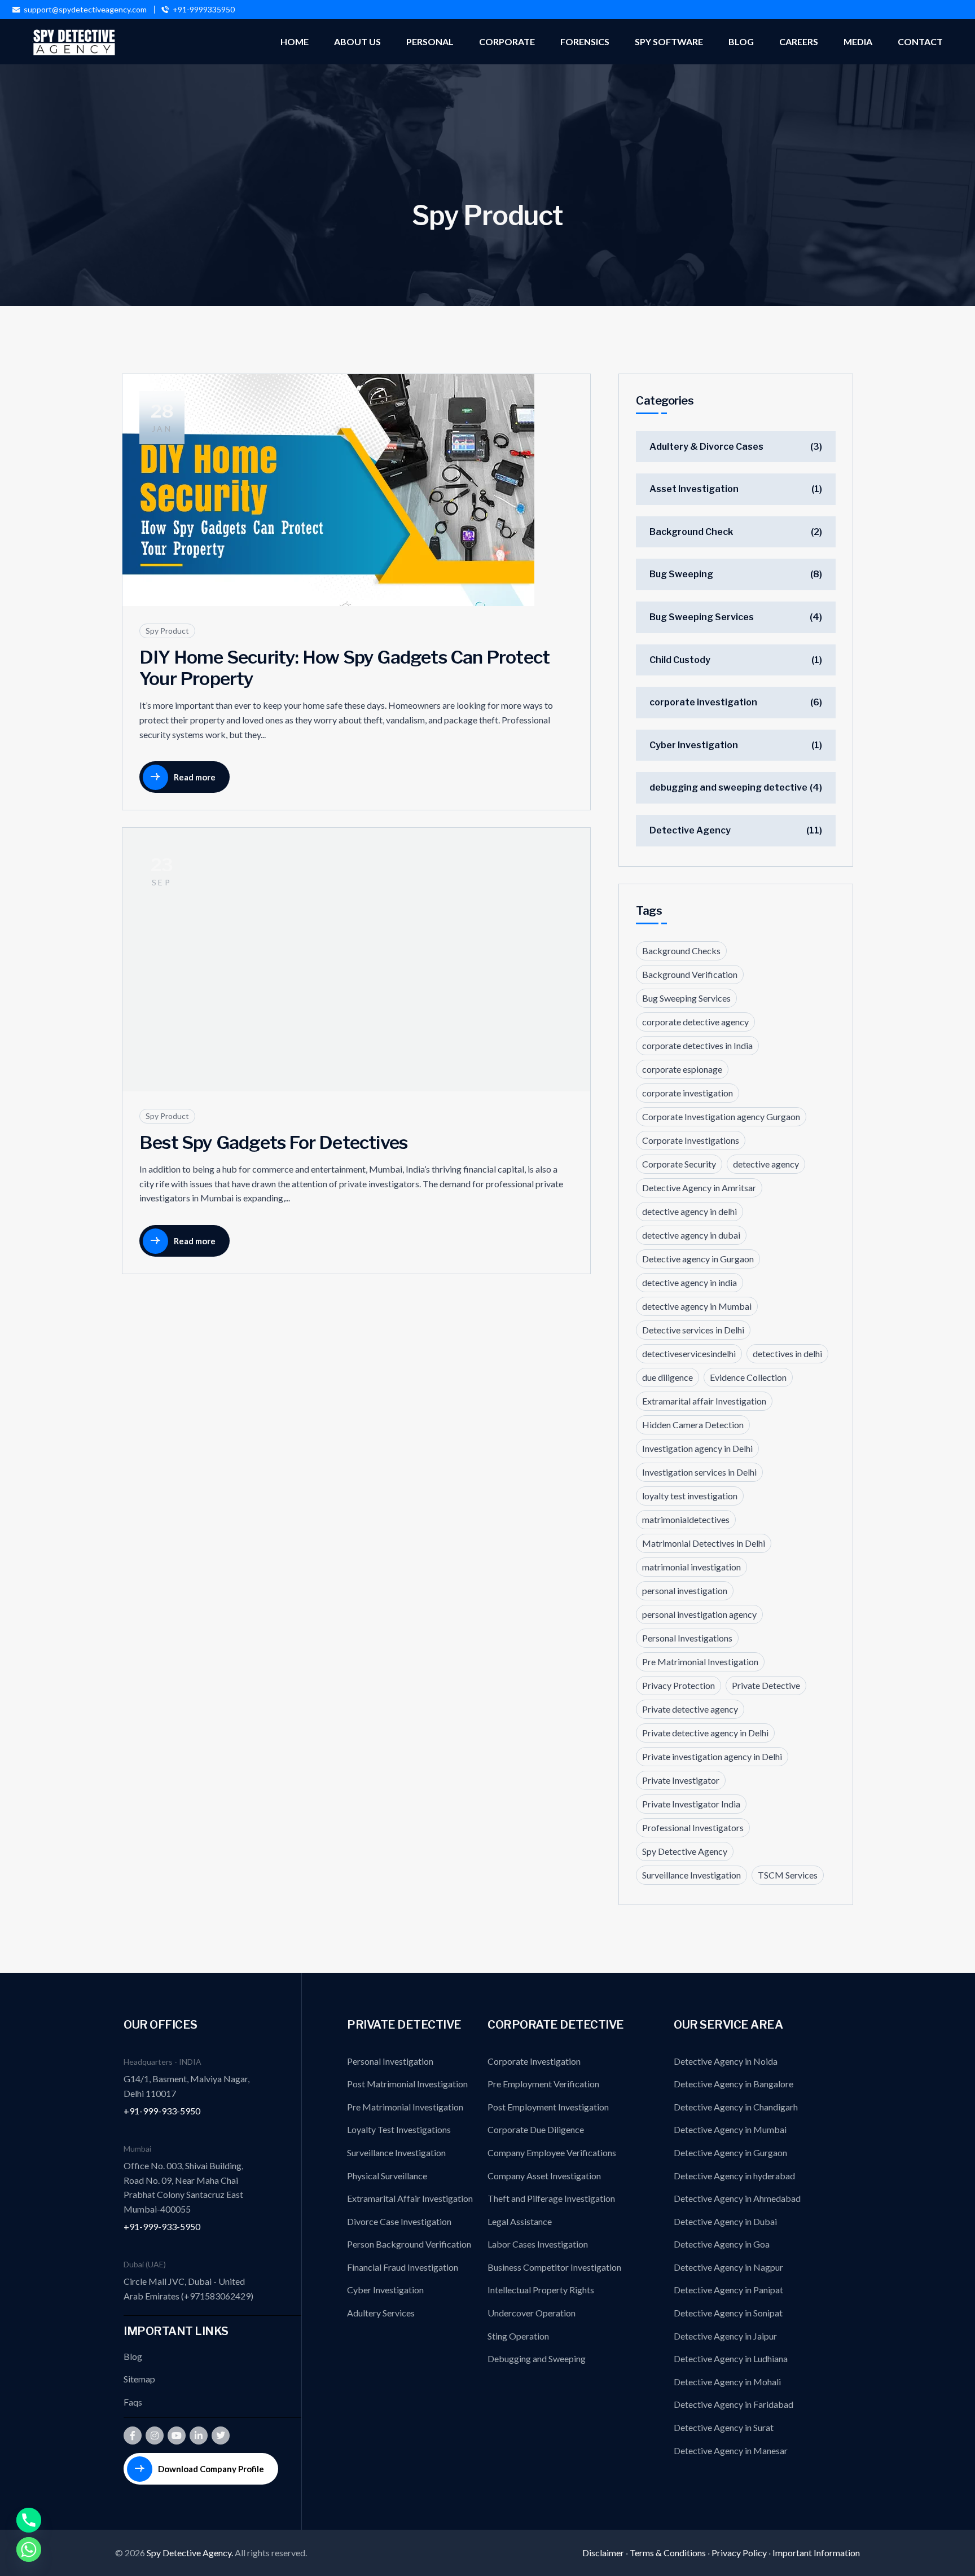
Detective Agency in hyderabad (734, 2176)
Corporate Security (679, 1164)
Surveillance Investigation (691, 1875)
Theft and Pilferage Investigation (551, 2198)
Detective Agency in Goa (722, 2244)
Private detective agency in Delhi (705, 1733)
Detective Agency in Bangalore (734, 2084)
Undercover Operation (532, 2313)
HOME (295, 41)
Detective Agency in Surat (724, 2427)
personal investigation (685, 1590)
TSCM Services (788, 1875)
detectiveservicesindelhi (689, 1353)
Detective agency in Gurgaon (698, 1259)
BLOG (741, 41)
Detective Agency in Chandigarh (736, 2107)
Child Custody (680, 660)
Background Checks (681, 951)
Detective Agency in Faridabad (734, 2404)
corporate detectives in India (697, 1045)
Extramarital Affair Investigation (410, 2198)
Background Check (691, 532)
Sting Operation (518, 2336)
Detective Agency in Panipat (728, 2290)
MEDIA (858, 41)
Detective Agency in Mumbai (730, 2129)
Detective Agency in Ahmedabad (737, 2198)
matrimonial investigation (691, 1567)
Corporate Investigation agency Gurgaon (721, 1116)
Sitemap (139, 2379)
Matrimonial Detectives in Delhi (704, 1543)
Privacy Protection (678, 1685)
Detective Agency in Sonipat (728, 2313)
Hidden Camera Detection (693, 1425)
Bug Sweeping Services (702, 617)
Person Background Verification (409, 2244)
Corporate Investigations (691, 1140)
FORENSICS (585, 41)
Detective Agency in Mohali (727, 2382)
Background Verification (690, 974)
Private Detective (766, 1685)
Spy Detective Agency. (191, 2553)
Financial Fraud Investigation (403, 2267)
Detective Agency (690, 830)
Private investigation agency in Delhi (712, 1756)
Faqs (133, 2402)
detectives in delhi (787, 1353)
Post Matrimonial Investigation (407, 2084)
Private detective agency (690, 1709)
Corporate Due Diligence (536, 2129)
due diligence (667, 1377)
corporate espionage (682, 1069)
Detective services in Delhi (693, 1330)
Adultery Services (381, 2313)
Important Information (816, 2553)
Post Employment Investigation (548, 2107)
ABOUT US (357, 41)
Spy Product (167, 631)
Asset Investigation (694, 489)
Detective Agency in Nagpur (728, 2267)
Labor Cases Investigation (538, 2244)
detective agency (766, 1164)
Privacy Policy (739, 2553)
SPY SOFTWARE (669, 41)
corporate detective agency (695, 1022)
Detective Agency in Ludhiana (731, 2358)
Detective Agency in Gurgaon (730, 2152)
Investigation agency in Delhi (697, 1448)
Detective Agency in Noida (726, 2061)
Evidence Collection (748, 1377)
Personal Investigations (687, 1638)
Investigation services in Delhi (699, 1472)
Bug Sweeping (681, 574)
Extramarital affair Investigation (704, 1401)
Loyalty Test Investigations (399, 2129)
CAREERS (799, 41)
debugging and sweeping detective (728, 787)
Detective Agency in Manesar (731, 2450)
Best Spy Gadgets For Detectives (273, 1142)
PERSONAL (430, 41)
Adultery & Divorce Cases (706, 447)
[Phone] (29, 2520)
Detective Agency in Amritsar (699, 1188)
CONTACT (920, 41)
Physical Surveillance (387, 2176)
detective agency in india (689, 1282)
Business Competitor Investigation (554, 2267)
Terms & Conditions (668, 2553)
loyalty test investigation (690, 1496)
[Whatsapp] (29, 2549)
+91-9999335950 (204, 10)
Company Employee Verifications (552, 2152)
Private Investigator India (691, 1804)
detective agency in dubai (691, 1235)
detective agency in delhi (689, 1211)
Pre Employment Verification (543, 2084)
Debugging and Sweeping (537, 2358)
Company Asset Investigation (544, 2176)
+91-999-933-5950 (162, 2111)
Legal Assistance (520, 2221)
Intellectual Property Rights (541, 2290)
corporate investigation (703, 702)
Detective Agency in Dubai (725, 2221)
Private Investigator (681, 1780)
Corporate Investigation (534, 2061)
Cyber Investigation (694, 745)
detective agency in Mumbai (697, 1306)
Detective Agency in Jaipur (725, 2336)
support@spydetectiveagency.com (85, 10)
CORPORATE (507, 41)
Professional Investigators (693, 1827)
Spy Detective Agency (685, 1851)
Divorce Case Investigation (399, 2221)
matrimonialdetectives (686, 1519)
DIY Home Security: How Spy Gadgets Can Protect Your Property (344, 668)
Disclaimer (603, 2553)
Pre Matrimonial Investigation (700, 1662)
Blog (133, 2356)
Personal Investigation (390, 2061)
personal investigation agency (699, 1614)
